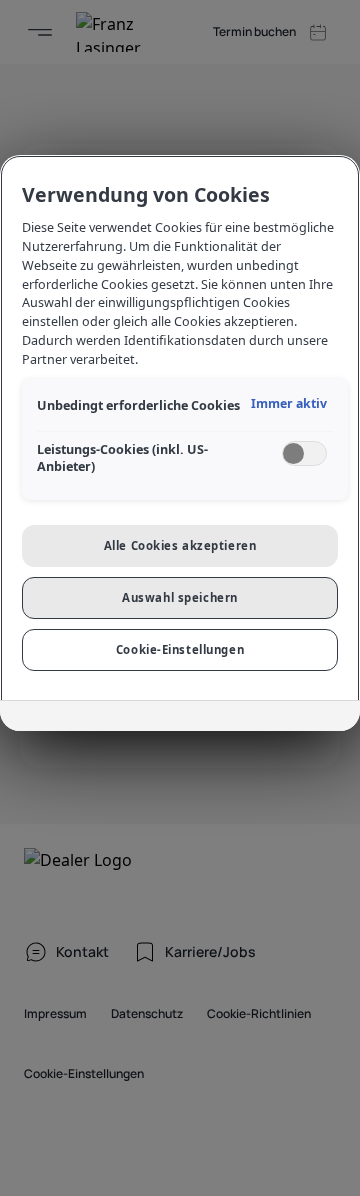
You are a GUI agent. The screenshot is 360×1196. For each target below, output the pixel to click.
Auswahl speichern (180, 597)
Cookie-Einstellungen (180, 649)
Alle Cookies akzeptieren (180, 545)
